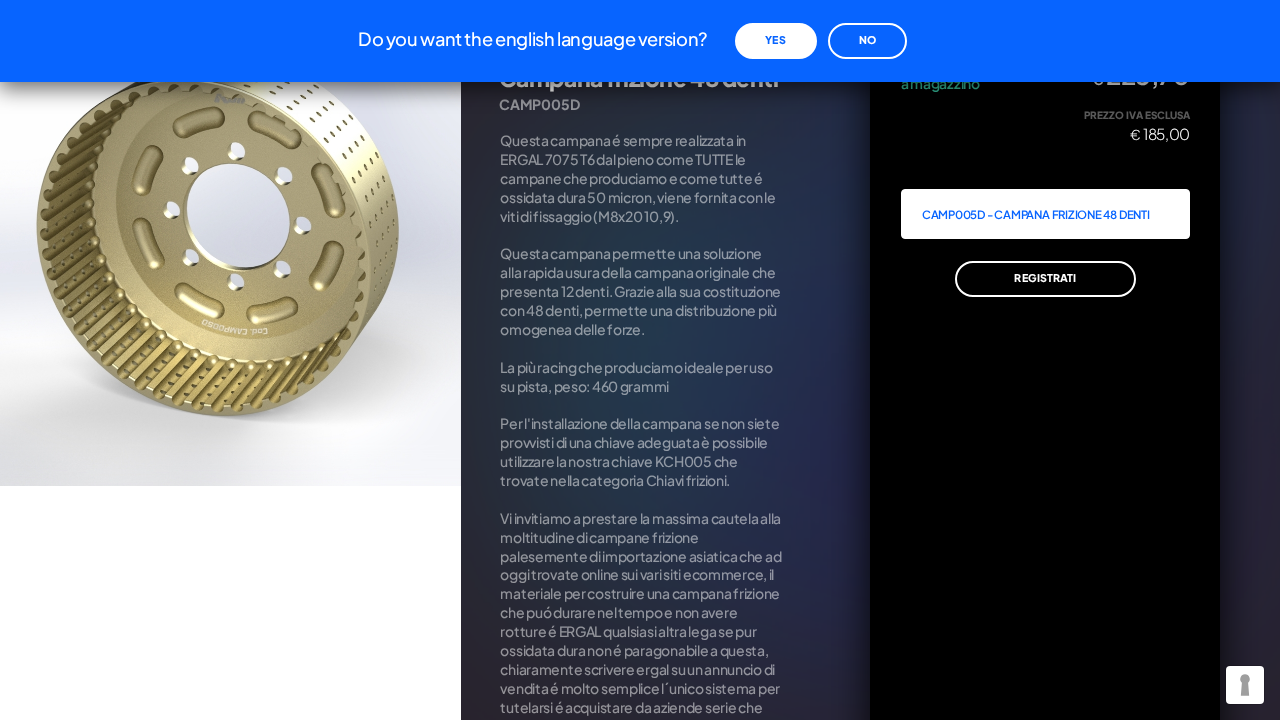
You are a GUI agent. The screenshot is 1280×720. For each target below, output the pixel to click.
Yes (775, 39)
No (867, 39)
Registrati (1045, 277)
